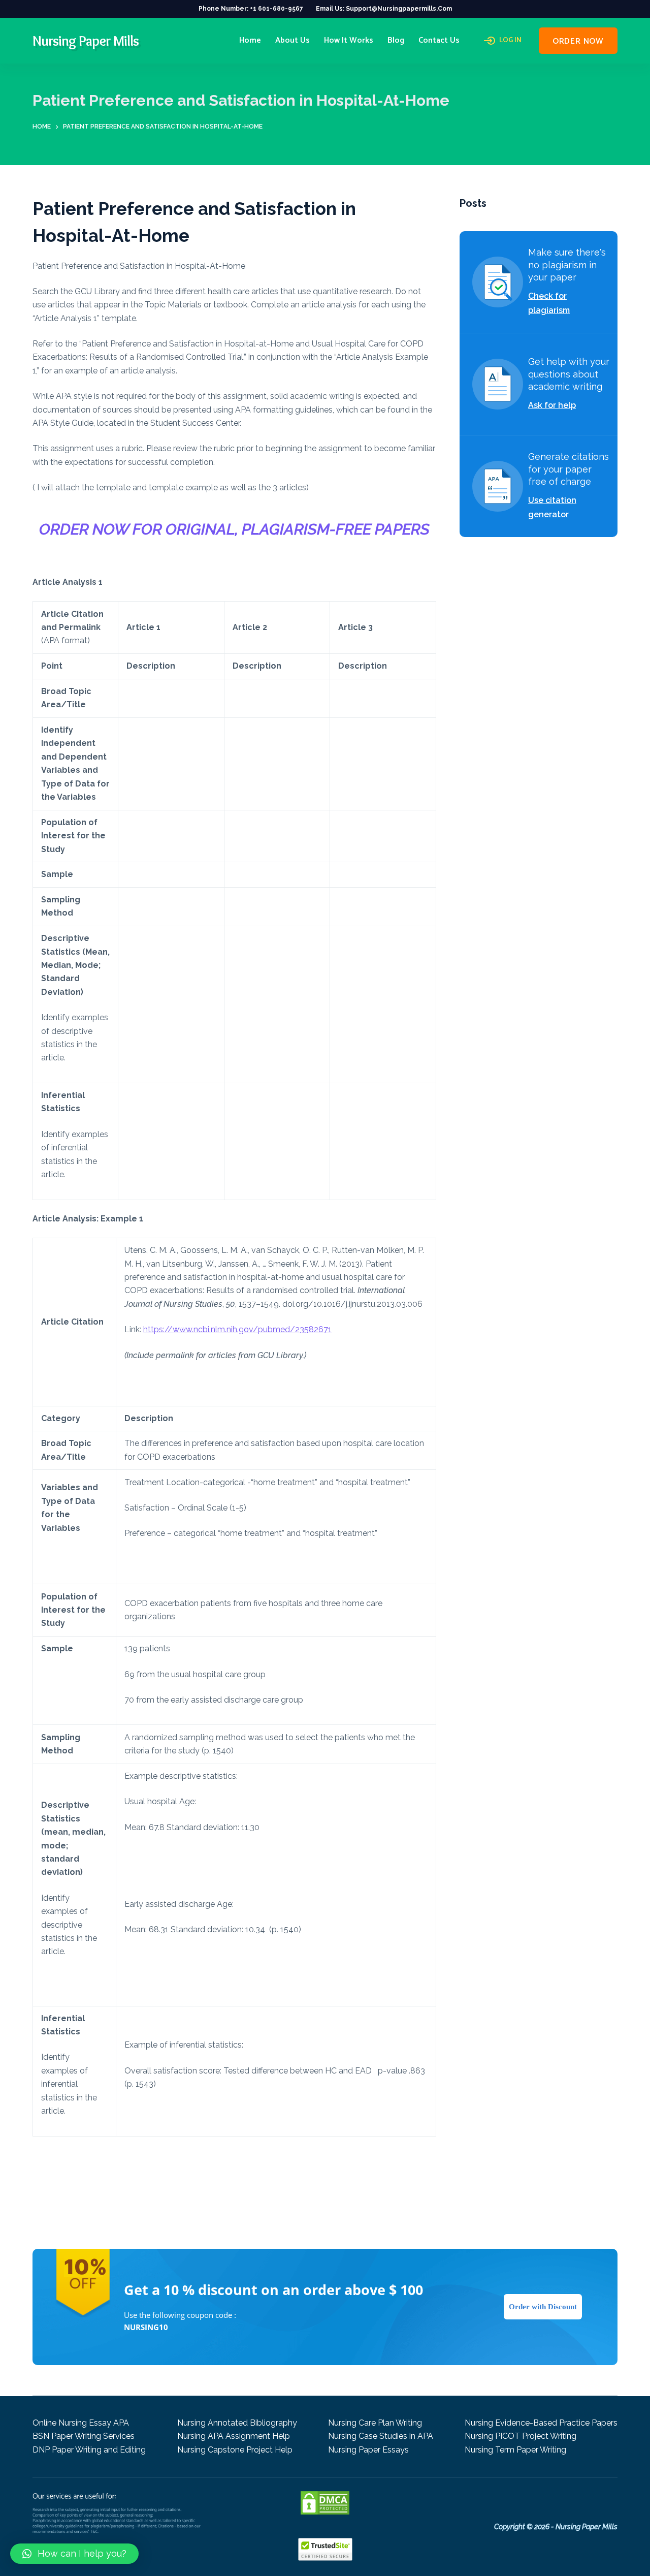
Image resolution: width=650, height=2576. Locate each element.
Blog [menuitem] (396, 40)
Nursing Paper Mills (86, 41)
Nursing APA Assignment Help (234, 2436)
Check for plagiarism (549, 303)
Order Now (578, 41)
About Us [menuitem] (292, 40)
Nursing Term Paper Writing (515, 2450)
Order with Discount (543, 2307)
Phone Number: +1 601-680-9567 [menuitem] (251, 9)
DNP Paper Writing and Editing (89, 2450)
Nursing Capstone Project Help (235, 2450)
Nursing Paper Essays (368, 2450)
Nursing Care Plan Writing (375, 2423)
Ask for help (552, 405)
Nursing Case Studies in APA (381, 2436)
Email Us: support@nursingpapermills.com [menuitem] (384, 9)
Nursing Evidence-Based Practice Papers (541, 2423)
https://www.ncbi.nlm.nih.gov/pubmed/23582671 (237, 1329)
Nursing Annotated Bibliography (237, 2423)
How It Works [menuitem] (349, 40)
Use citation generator (552, 507)
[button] (74, 2554)
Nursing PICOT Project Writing (521, 2436)
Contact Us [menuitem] (439, 40)
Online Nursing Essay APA (81, 2423)
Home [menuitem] (250, 40)
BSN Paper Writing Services (84, 2436)
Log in (510, 41)
